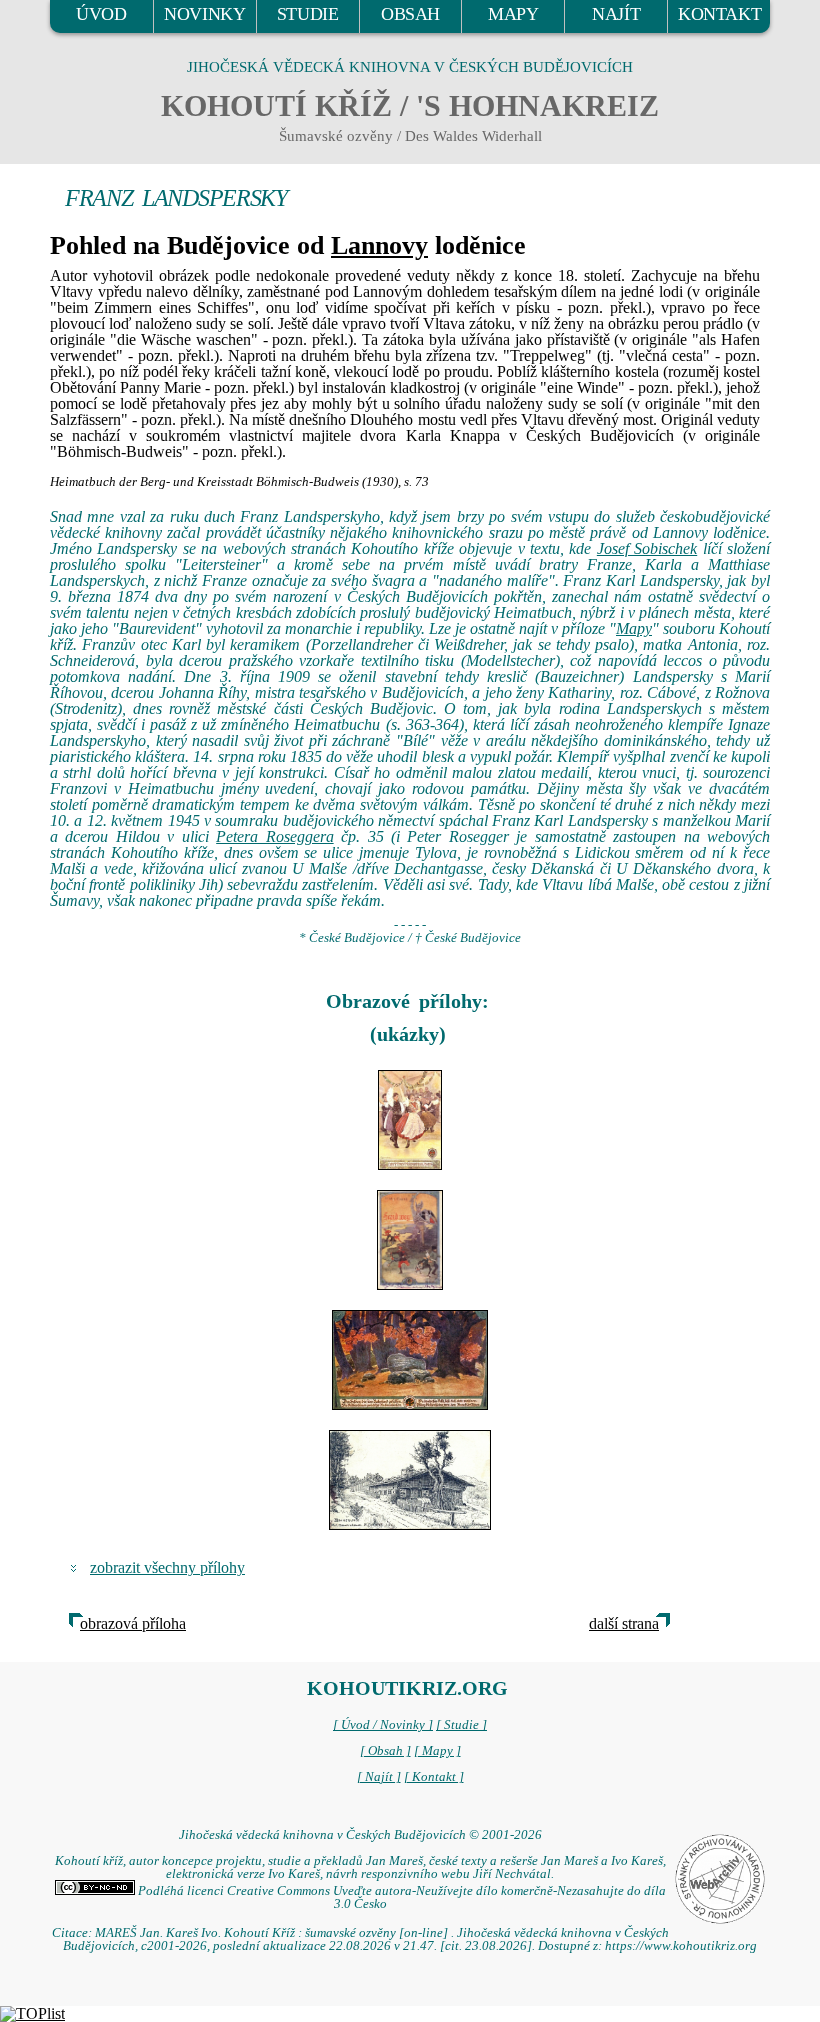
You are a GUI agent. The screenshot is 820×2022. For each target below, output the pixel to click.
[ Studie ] (461, 1725)
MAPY (513, 14)
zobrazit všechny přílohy (167, 1567)
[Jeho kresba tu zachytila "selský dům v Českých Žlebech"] (410, 1480)
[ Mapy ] (437, 1751)
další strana (624, 1623)
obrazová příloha (133, 1623)
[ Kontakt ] (434, 1777)
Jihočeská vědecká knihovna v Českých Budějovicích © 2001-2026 (360, 1835)
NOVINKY (204, 14)
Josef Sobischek (647, 548)
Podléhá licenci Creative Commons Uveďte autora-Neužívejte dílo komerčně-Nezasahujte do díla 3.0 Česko (400, 1897)
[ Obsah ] (385, 1751)
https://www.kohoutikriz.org (681, 1946)
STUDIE (308, 14)
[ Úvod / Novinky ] (383, 1725)
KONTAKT (719, 14)
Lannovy (379, 245)
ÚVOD (101, 14)
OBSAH (410, 14)
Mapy (634, 628)
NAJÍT (616, 14)
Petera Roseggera (274, 836)
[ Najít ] (379, 1777)
